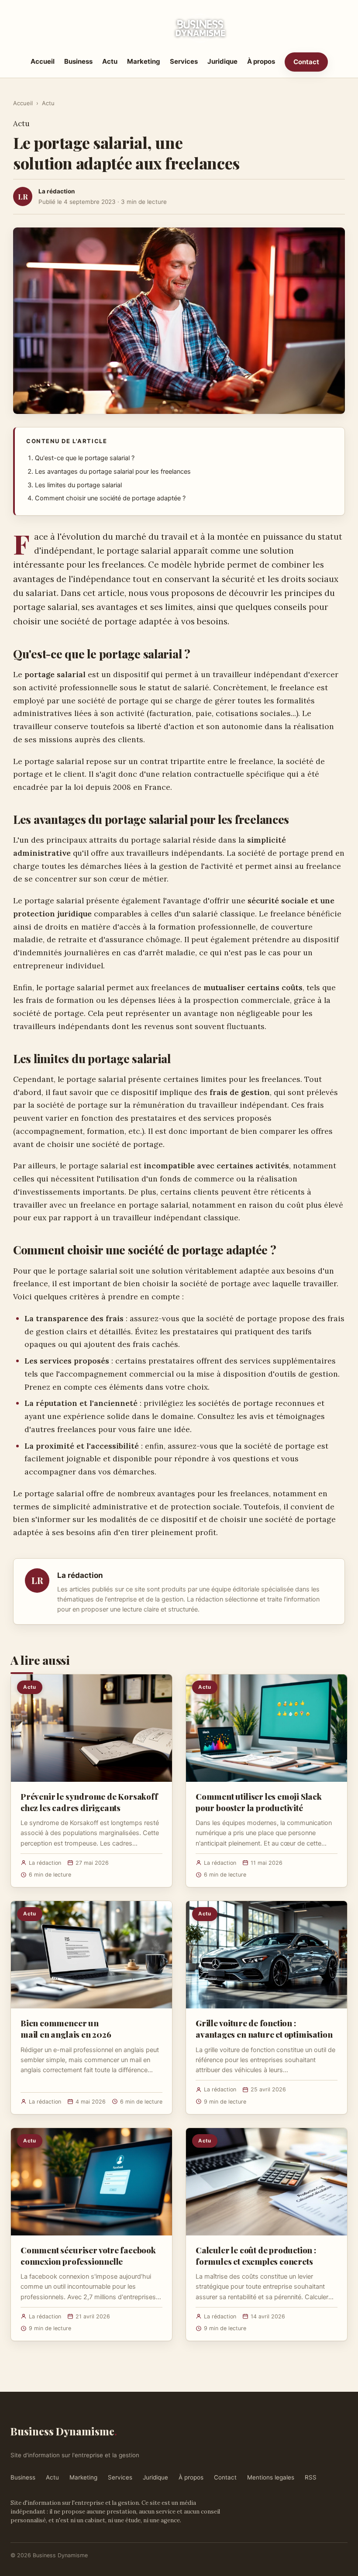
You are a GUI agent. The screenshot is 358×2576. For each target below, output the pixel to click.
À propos (261, 61)
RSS (311, 2477)
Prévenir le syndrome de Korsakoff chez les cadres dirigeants (89, 1802)
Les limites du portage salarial (78, 485)
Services (184, 61)
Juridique (222, 61)
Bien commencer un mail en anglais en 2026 (66, 2028)
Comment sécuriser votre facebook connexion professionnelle (88, 2256)
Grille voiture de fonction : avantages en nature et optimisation (264, 2028)
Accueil (43, 61)
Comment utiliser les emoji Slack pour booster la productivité (259, 1802)
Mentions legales (271, 2477)
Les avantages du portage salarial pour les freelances (113, 472)
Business (78, 61)
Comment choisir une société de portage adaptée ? (110, 498)
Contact (306, 62)
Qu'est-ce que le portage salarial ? (85, 458)
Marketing (144, 61)
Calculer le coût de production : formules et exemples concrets (256, 2256)
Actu (110, 61)
